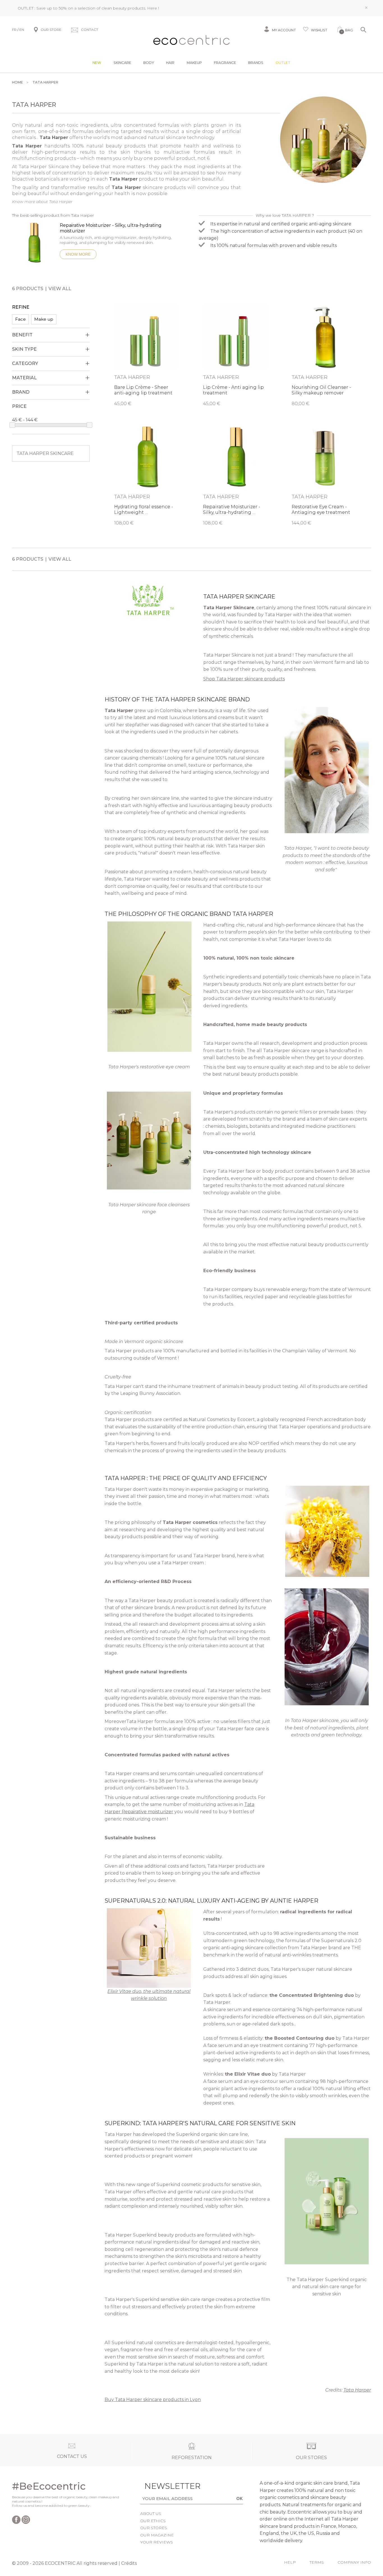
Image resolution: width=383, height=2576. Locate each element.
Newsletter (164, 2486)
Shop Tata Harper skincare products (244, 679)
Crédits (129, 2563)
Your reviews (157, 2542)
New (97, 63)
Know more (78, 254)
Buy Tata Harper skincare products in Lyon (153, 2400)
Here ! (153, 8)
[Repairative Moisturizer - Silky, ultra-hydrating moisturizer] (34, 245)
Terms (317, 2562)
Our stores (154, 2528)
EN (22, 30)
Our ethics (153, 2521)
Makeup (194, 63)
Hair (170, 63)
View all (60, 289)
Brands (256, 63)
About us (151, 2513)
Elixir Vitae (119, 1991)
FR (14, 30)
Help (290, 2562)
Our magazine (157, 2535)
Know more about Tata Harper (42, 202)
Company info (354, 2562)
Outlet (283, 63)
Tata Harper (357, 2390)
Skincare (122, 63)
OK (240, 2498)
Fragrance (225, 63)
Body (149, 63)
